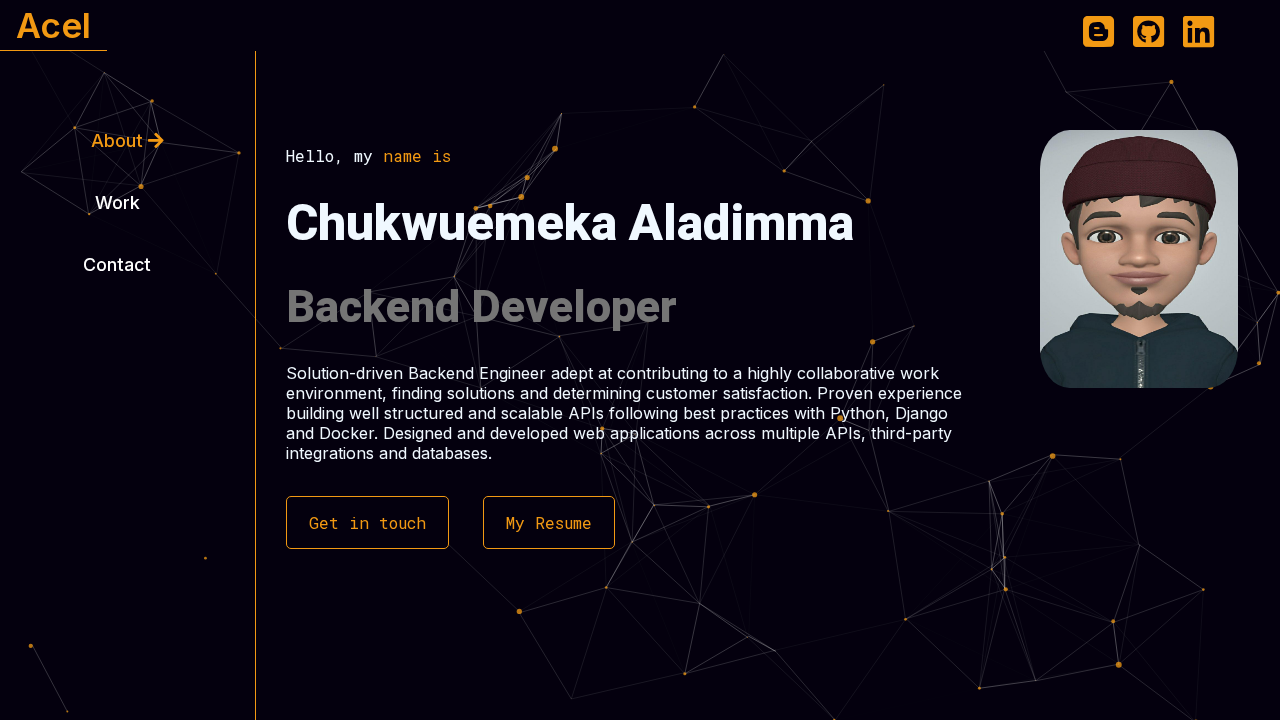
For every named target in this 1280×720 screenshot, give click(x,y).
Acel (53, 25)
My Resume (549, 522)
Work (120, 202)
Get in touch (367, 522)
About (119, 140)
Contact (119, 264)
